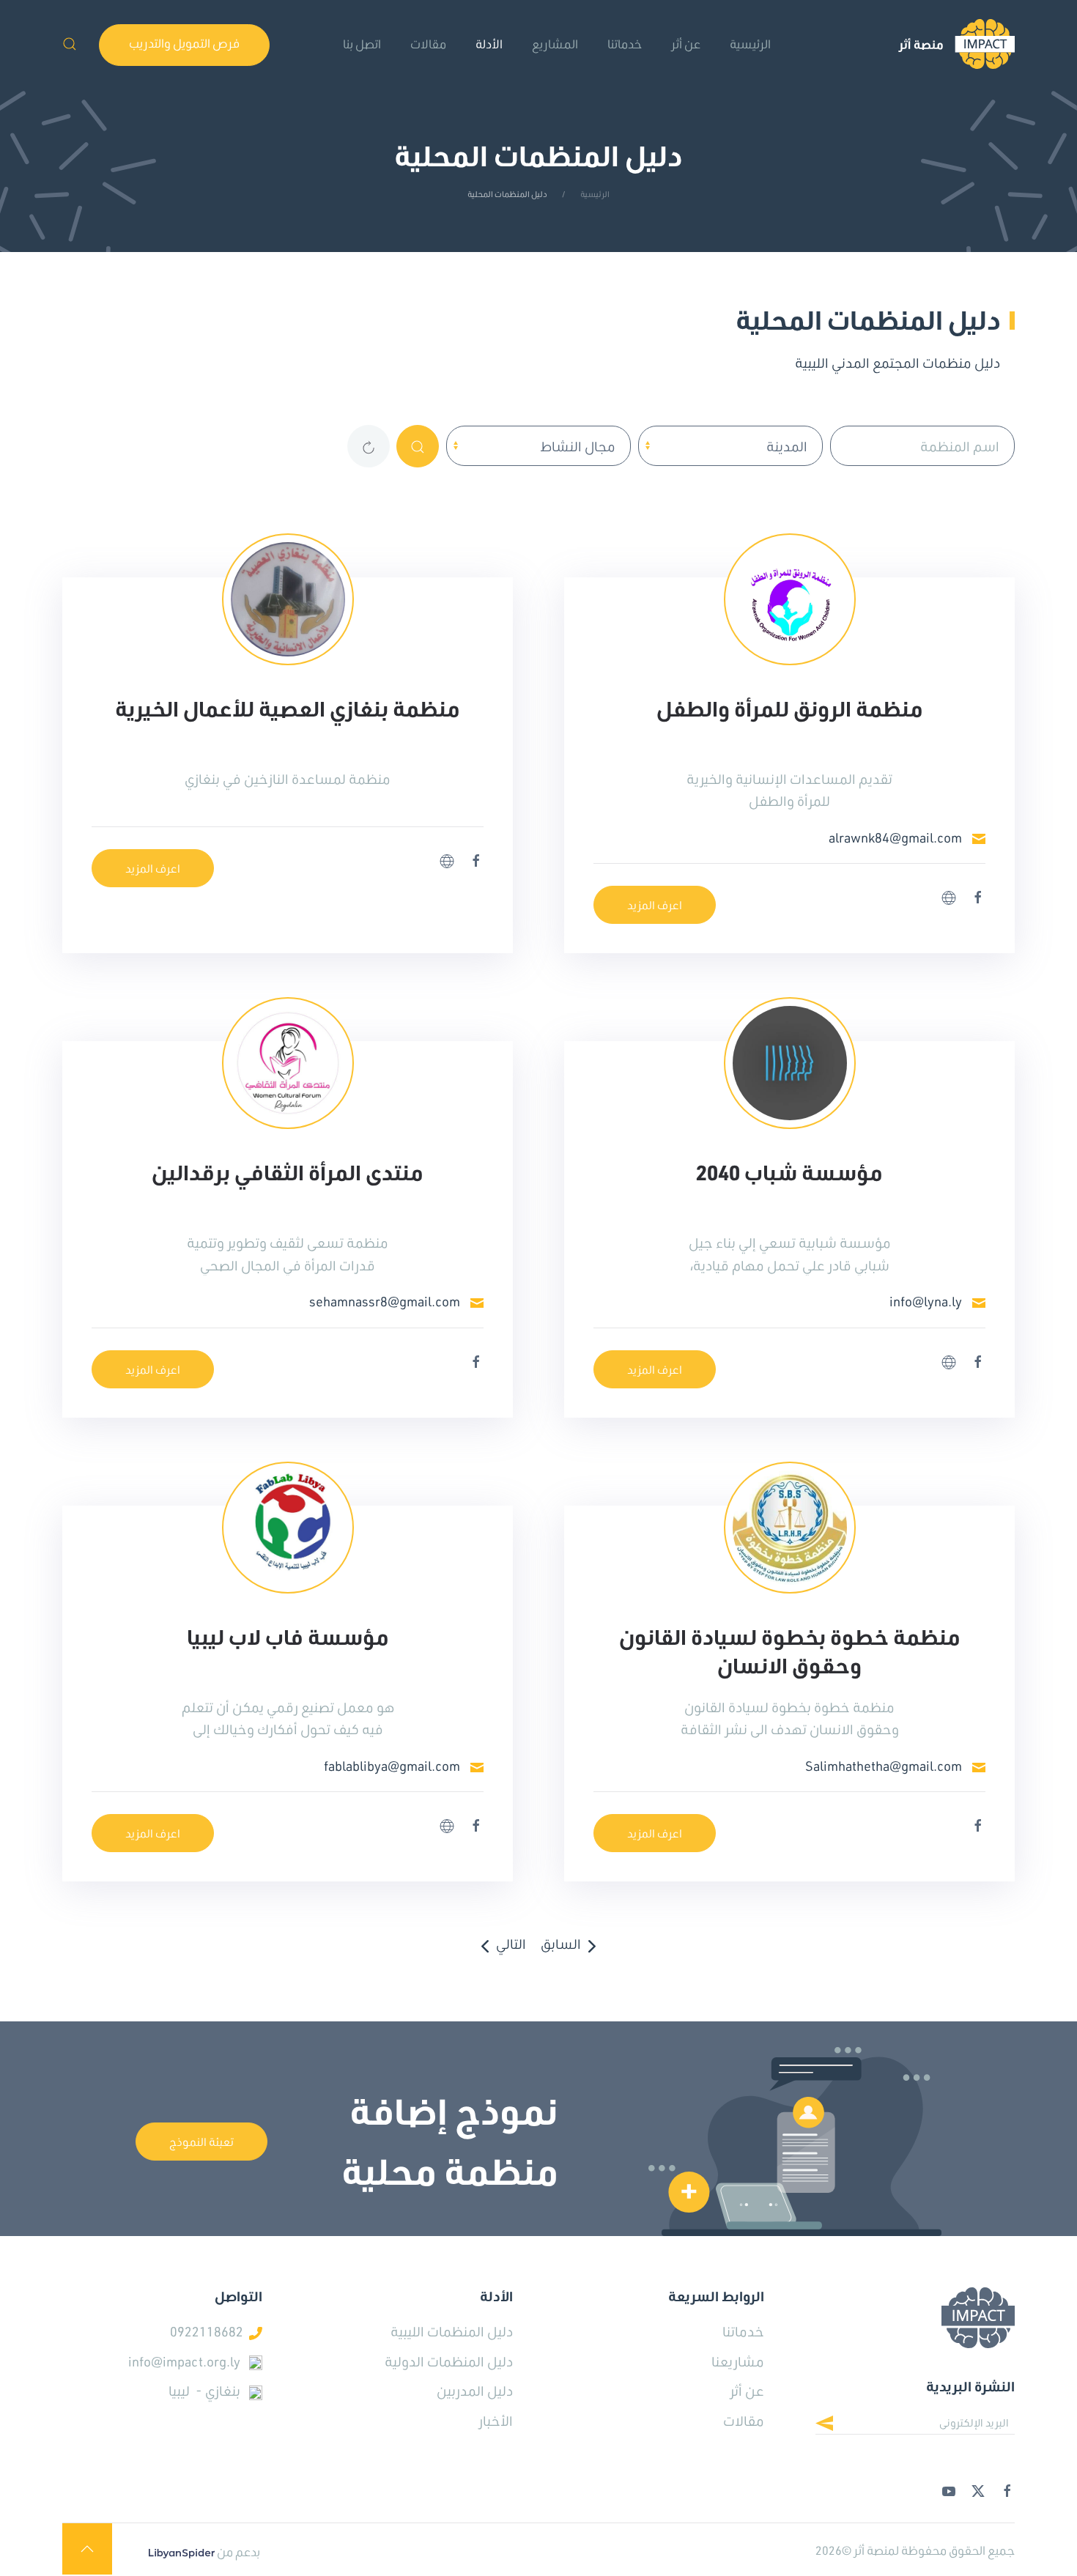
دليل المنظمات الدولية (449, 2361)
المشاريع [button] (555, 44)
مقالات (428, 44)
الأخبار (496, 2421)
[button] (70, 44)
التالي (511, 1944)
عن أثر (747, 2391)
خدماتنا (625, 44)
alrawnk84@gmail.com (895, 837)
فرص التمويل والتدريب (184, 43)
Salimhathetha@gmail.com (884, 1766)
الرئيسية (750, 44)
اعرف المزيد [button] (655, 905)
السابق (561, 1944)
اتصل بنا (362, 44)
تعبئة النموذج (201, 2142)
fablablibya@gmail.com (392, 1766)
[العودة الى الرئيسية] (956, 44)
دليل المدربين (475, 2391)
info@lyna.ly (926, 1301)
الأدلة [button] (489, 44)
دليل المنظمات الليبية (452, 2331)
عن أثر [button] (686, 44)
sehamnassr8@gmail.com (385, 1301)
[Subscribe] (836, 2425)
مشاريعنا (738, 2361)
